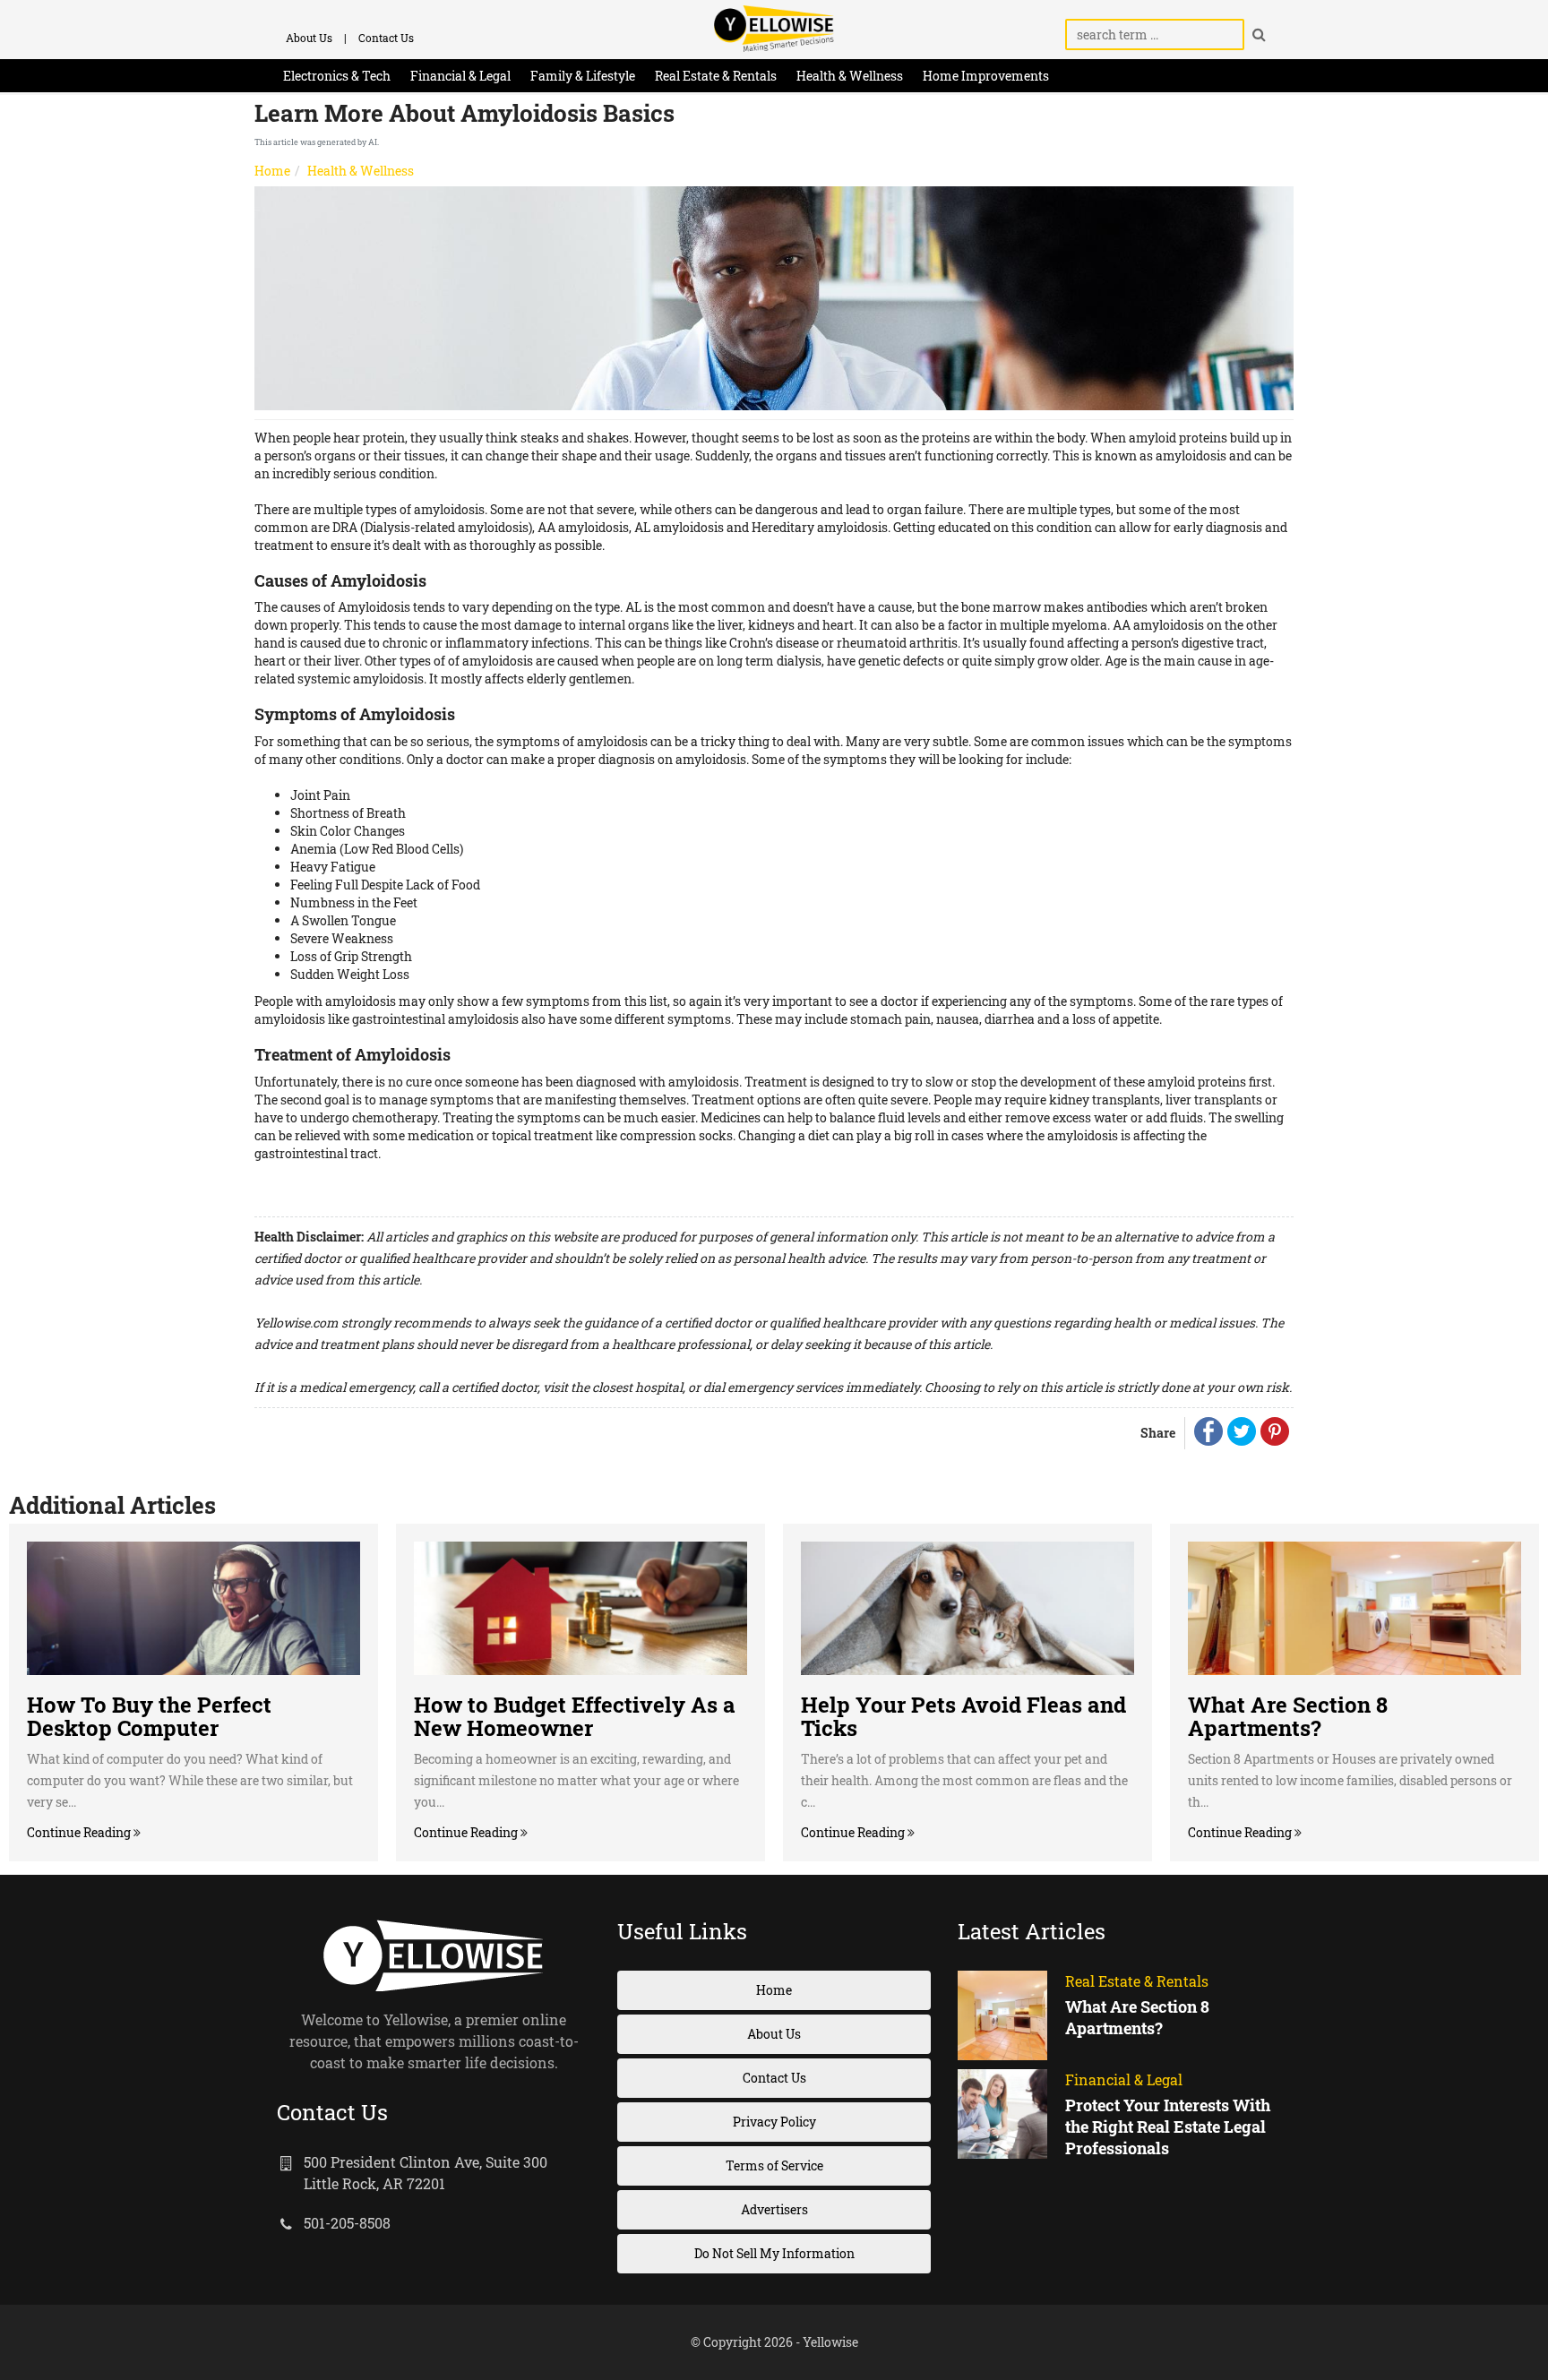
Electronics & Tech (337, 76)
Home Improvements (986, 76)
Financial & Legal (460, 76)
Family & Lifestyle (583, 76)
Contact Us (386, 38)
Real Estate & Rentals (716, 76)
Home (272, 171)
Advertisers (774, 2209)
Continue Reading (80, 1832)
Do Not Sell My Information (774, 2253)
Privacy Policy (774, 2122)
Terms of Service (774, 2165)
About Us (309, 38)
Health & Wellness (850, 76)
